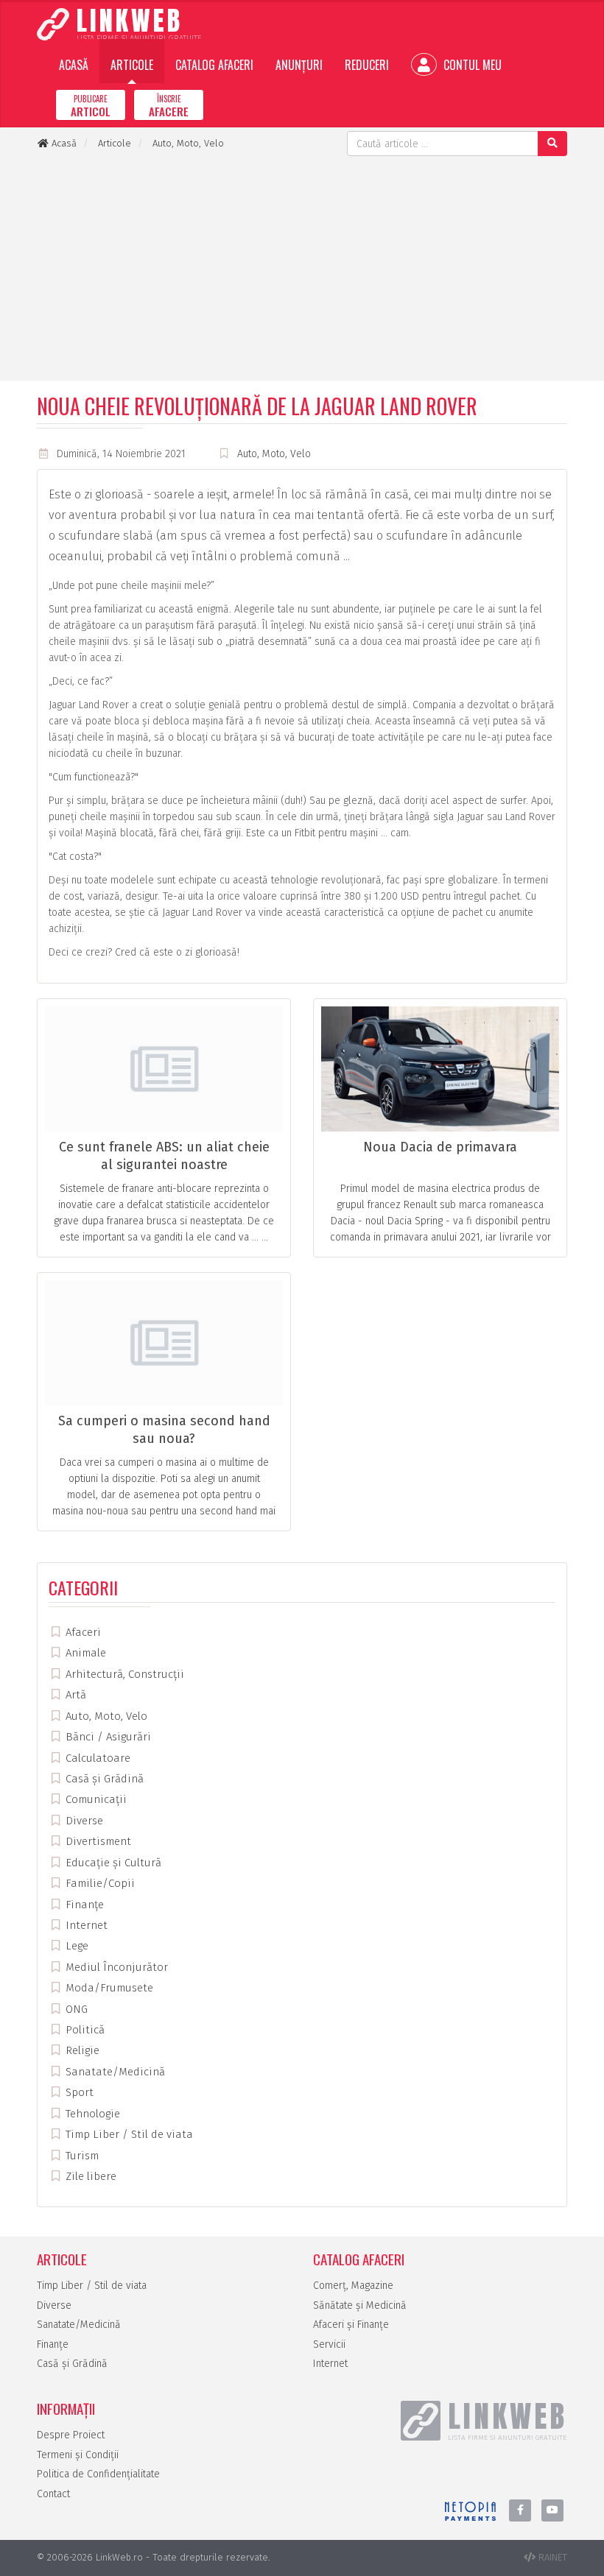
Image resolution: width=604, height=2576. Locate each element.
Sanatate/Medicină (114, 2072)
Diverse (83, 1821)
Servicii (329, 2344)
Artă (74, 1695)
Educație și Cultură (112, 1863)
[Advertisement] (302, 267)
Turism (81, 2156)
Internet (85, 1925)
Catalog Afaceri (214, 65)
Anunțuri (299, 65)
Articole (132, 65)
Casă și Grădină (103, 1779)
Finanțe (83, 1905)
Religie (81, 2050)
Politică (84, 2030)
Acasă (74, 65)
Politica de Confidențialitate (98, 2474)
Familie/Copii (99, 1883)
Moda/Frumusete (108, 1988)
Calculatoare (96, 1758)
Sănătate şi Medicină (360, 2305)
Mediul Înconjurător (115, 1967)
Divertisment (97, 1841)
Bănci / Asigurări (107, 1737)
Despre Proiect (71, 2435)
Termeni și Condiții (78, 2455)
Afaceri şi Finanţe (351, 2325)
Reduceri (367, 65)
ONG (75, 2009)
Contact (53, 2494)
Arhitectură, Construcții (123, 1674)
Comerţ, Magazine (353, 2286)
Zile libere (89, 2176)
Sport (78, 2092)
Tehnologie (91, 2114)
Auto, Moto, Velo (274, 454)
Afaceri (82, 1632)
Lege (75, 1946)
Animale (84, 1653)
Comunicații (95, 1799)
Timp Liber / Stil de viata (128, 2134)
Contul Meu (471, 65)
